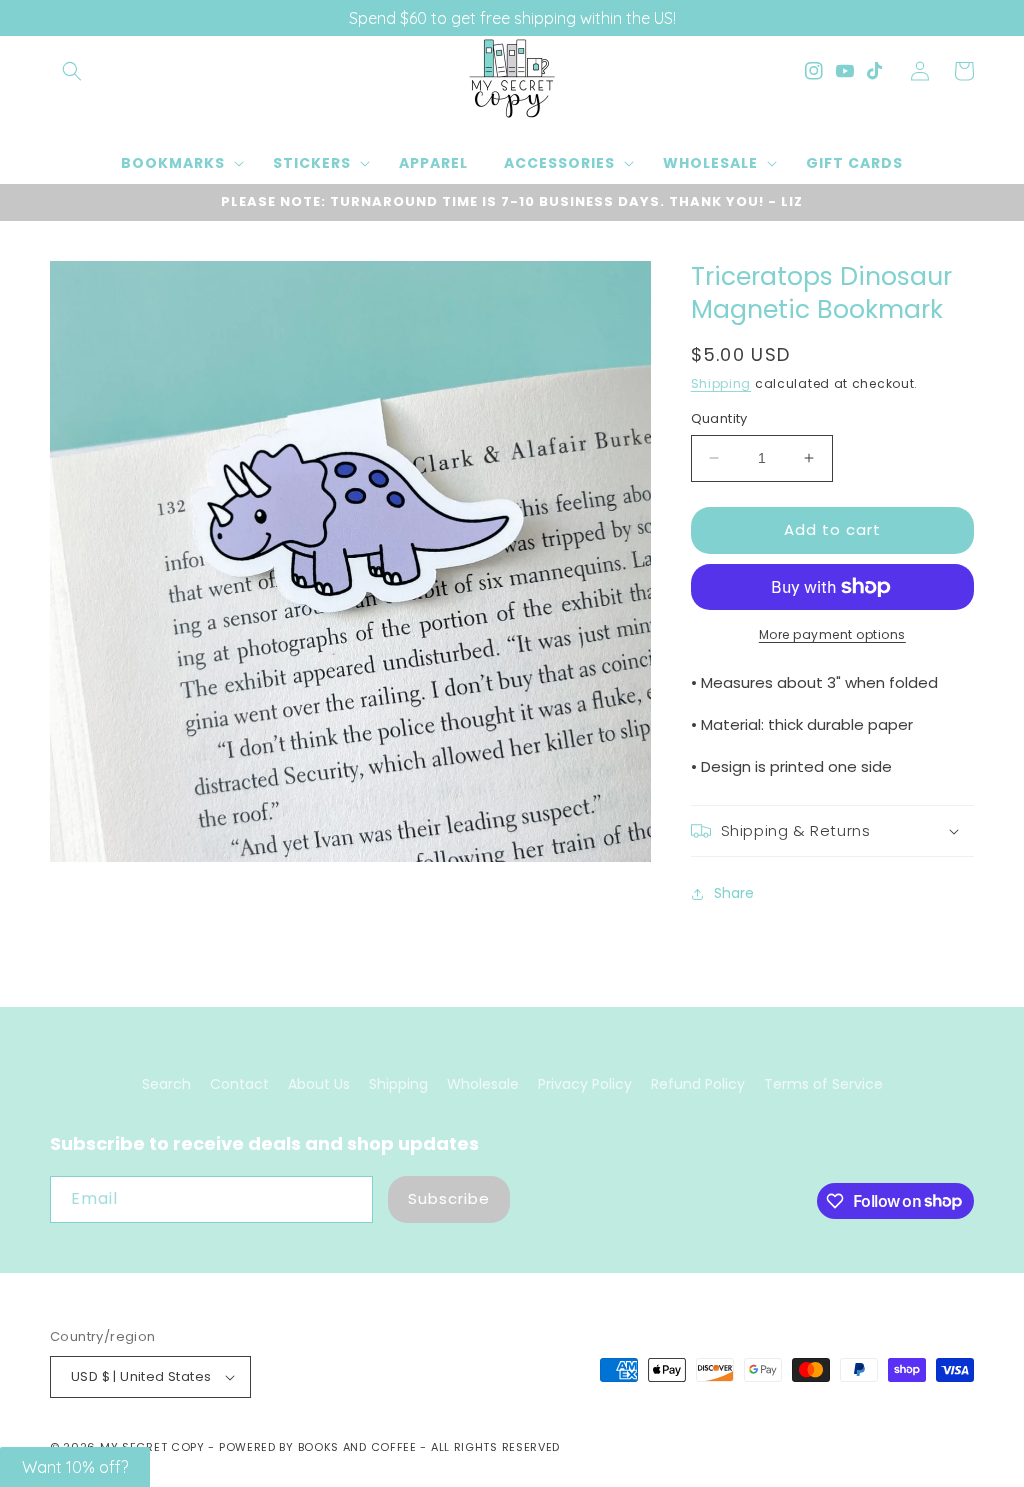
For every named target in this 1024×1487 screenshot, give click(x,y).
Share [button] (734, 893)
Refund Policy (698, 1084)
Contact (239, 1084)
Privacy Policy (585, 1084)
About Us (319, 1084)
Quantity (719, 418)
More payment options (832, 634)
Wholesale (483, 1084)
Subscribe (449, 1198)
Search (166, 1084)
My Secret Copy (152, 1447)
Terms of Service (823, 1084)
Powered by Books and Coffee (318, 1447)
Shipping (721, 383)
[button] (72, 71)
